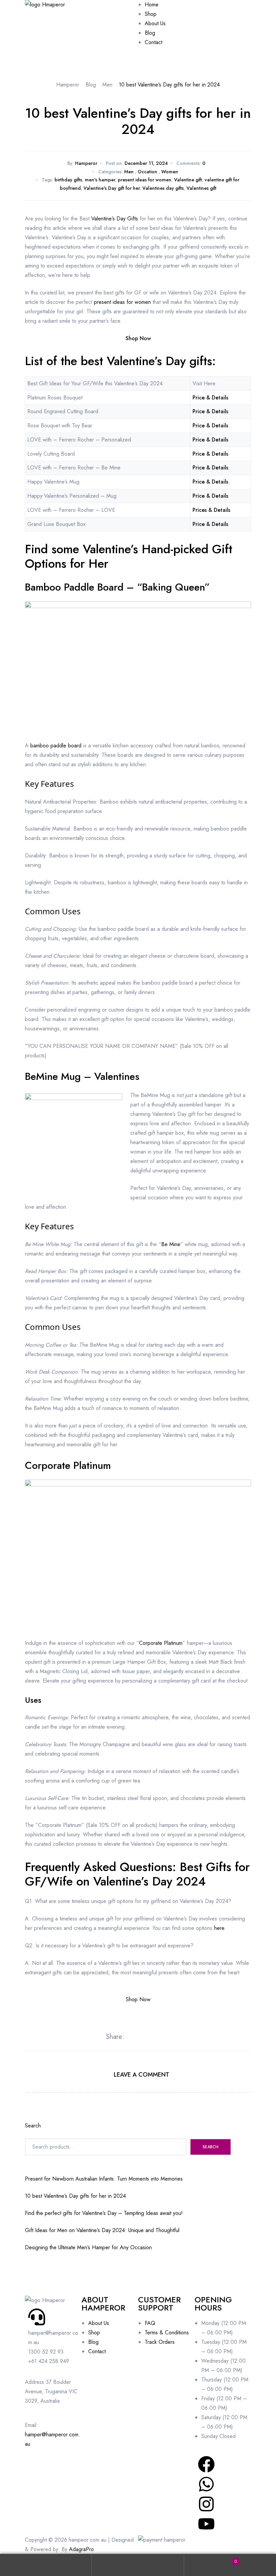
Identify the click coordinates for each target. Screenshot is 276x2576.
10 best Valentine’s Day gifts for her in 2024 (75, 2196)
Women (170, 172)
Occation (147, 172)
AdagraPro (81, 2549)
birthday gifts (68, 180)
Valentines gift (201, 188)
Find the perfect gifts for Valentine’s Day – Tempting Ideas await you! (104, 2213)
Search (33, 2126)
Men (129, 172)
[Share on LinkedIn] (143, 2037)
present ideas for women (145, 180)
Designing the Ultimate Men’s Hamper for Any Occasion (88, 2247)
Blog (93, 2342)
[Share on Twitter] (137, 2037)
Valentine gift (188, 180)
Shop (94, 2333)
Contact (97, 2351)
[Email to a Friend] (167, 2037)
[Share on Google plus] (155, 2037)
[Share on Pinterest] (161, 2037)
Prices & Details (211, 510)
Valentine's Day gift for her (112, 188)
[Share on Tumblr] (149, 2037)
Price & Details (210, 398)
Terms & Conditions (167, 2333)
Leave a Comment (142, 2075)
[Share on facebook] (131, 2037)
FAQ (150, 2323)
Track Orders (160, 2342)
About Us (99, 2323)
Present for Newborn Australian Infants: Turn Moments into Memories (104, 2179)
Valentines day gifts (163, 188)
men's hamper (100, 180)
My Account (46, 2565)
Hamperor (86, 163)
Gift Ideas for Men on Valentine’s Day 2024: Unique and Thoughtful (102, 2230)
